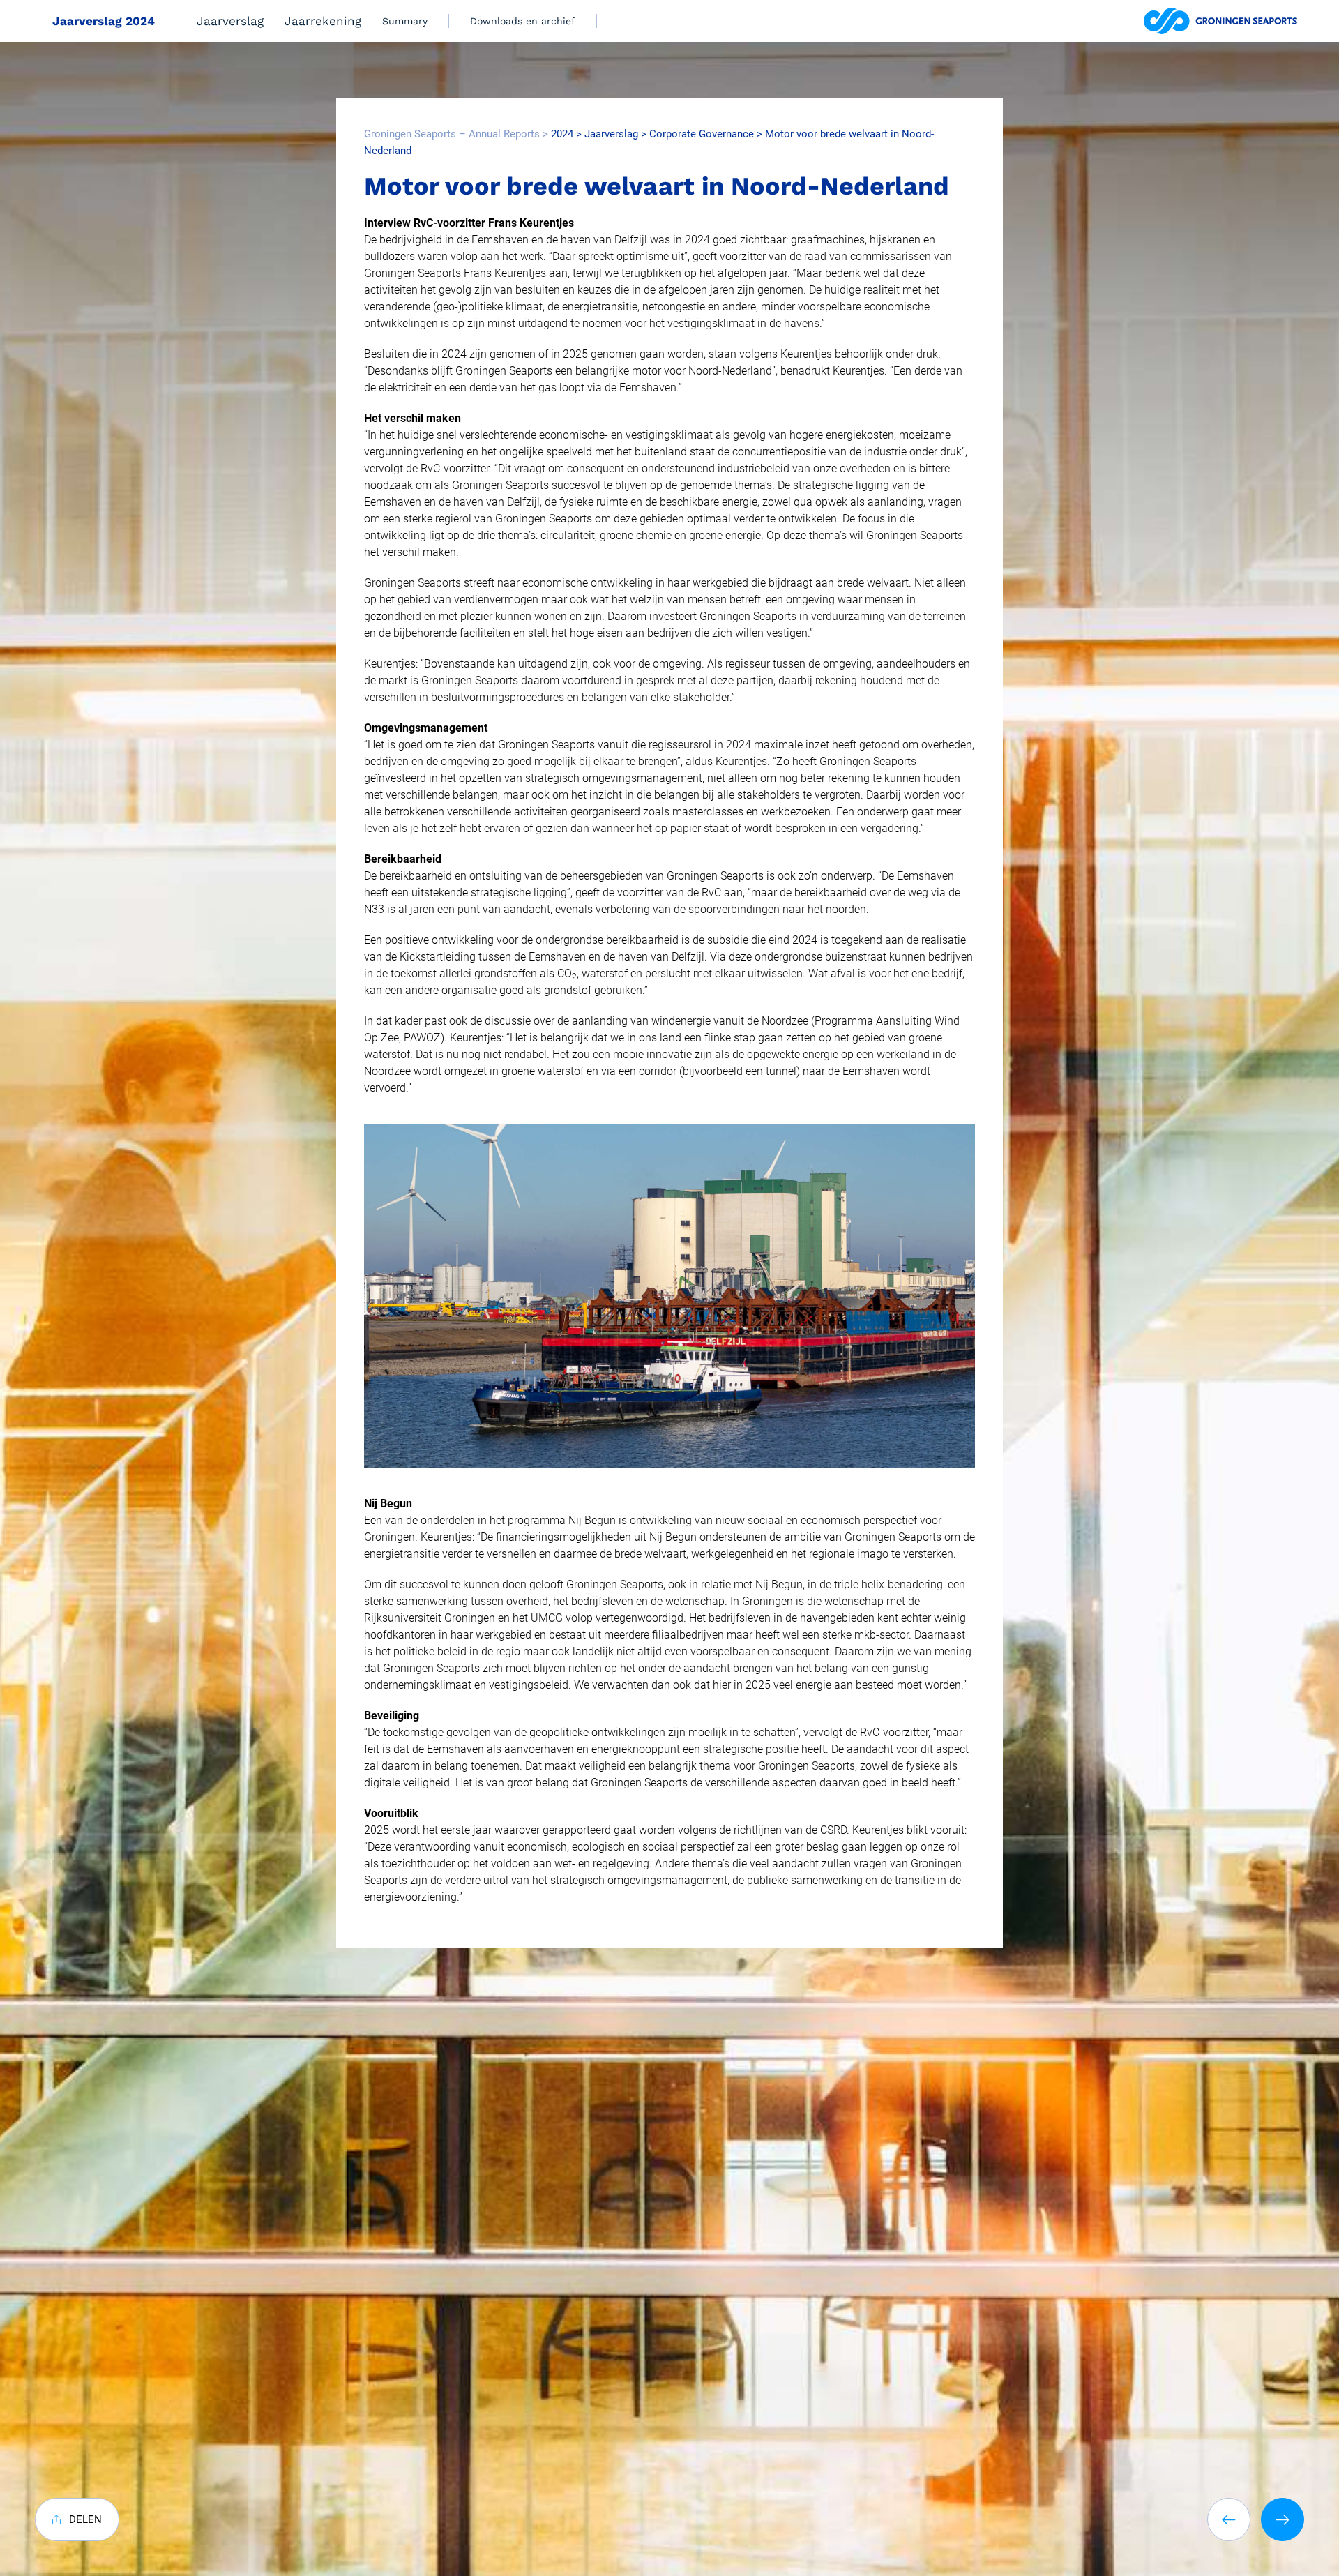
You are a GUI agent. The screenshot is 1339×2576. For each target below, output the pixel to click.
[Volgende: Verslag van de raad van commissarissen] (1283, 2519)
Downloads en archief (523, 21)
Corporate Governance (702, 134)
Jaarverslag (230, 21)
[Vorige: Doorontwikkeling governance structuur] (1229, 2519)
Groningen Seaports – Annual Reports (452, 134)
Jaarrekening (323, 21)
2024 (562, 134)
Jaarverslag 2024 (104, 21)
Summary (405, 21)
